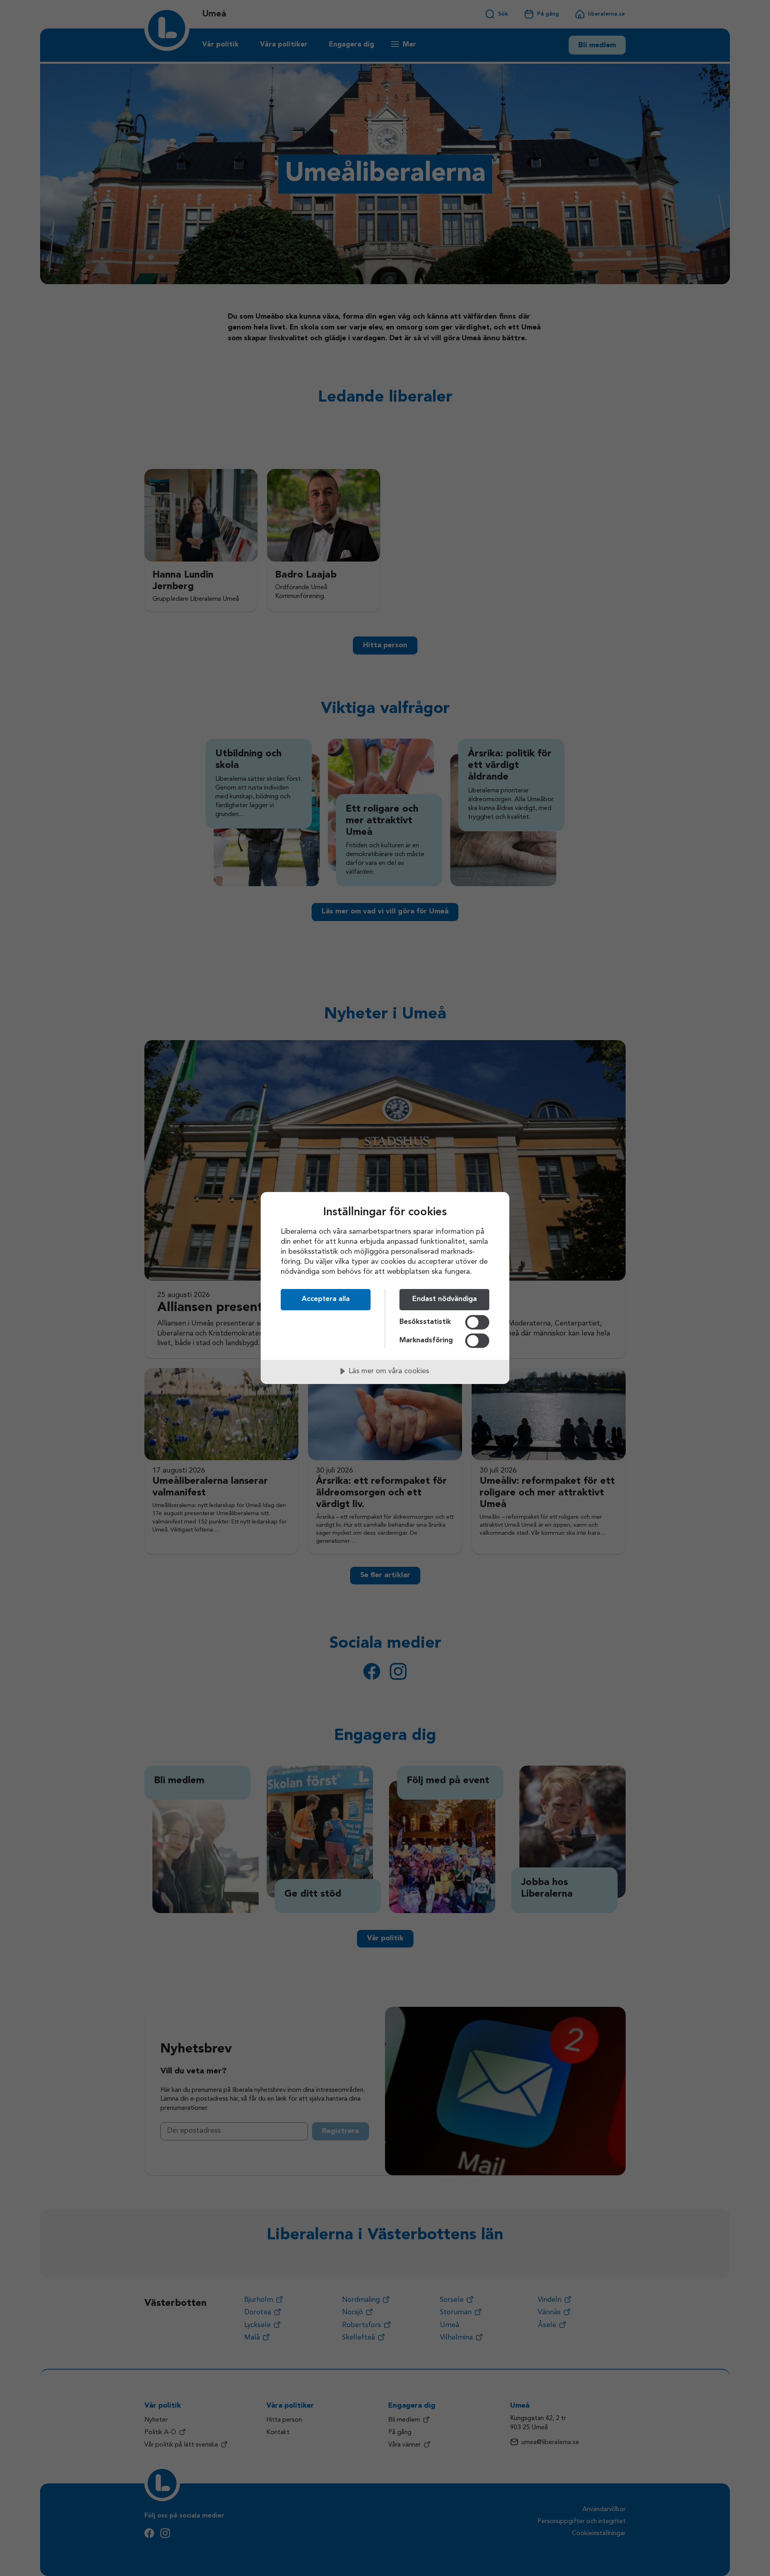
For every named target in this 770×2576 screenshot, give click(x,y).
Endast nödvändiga (445, 1299)
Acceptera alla (326, 1299)
